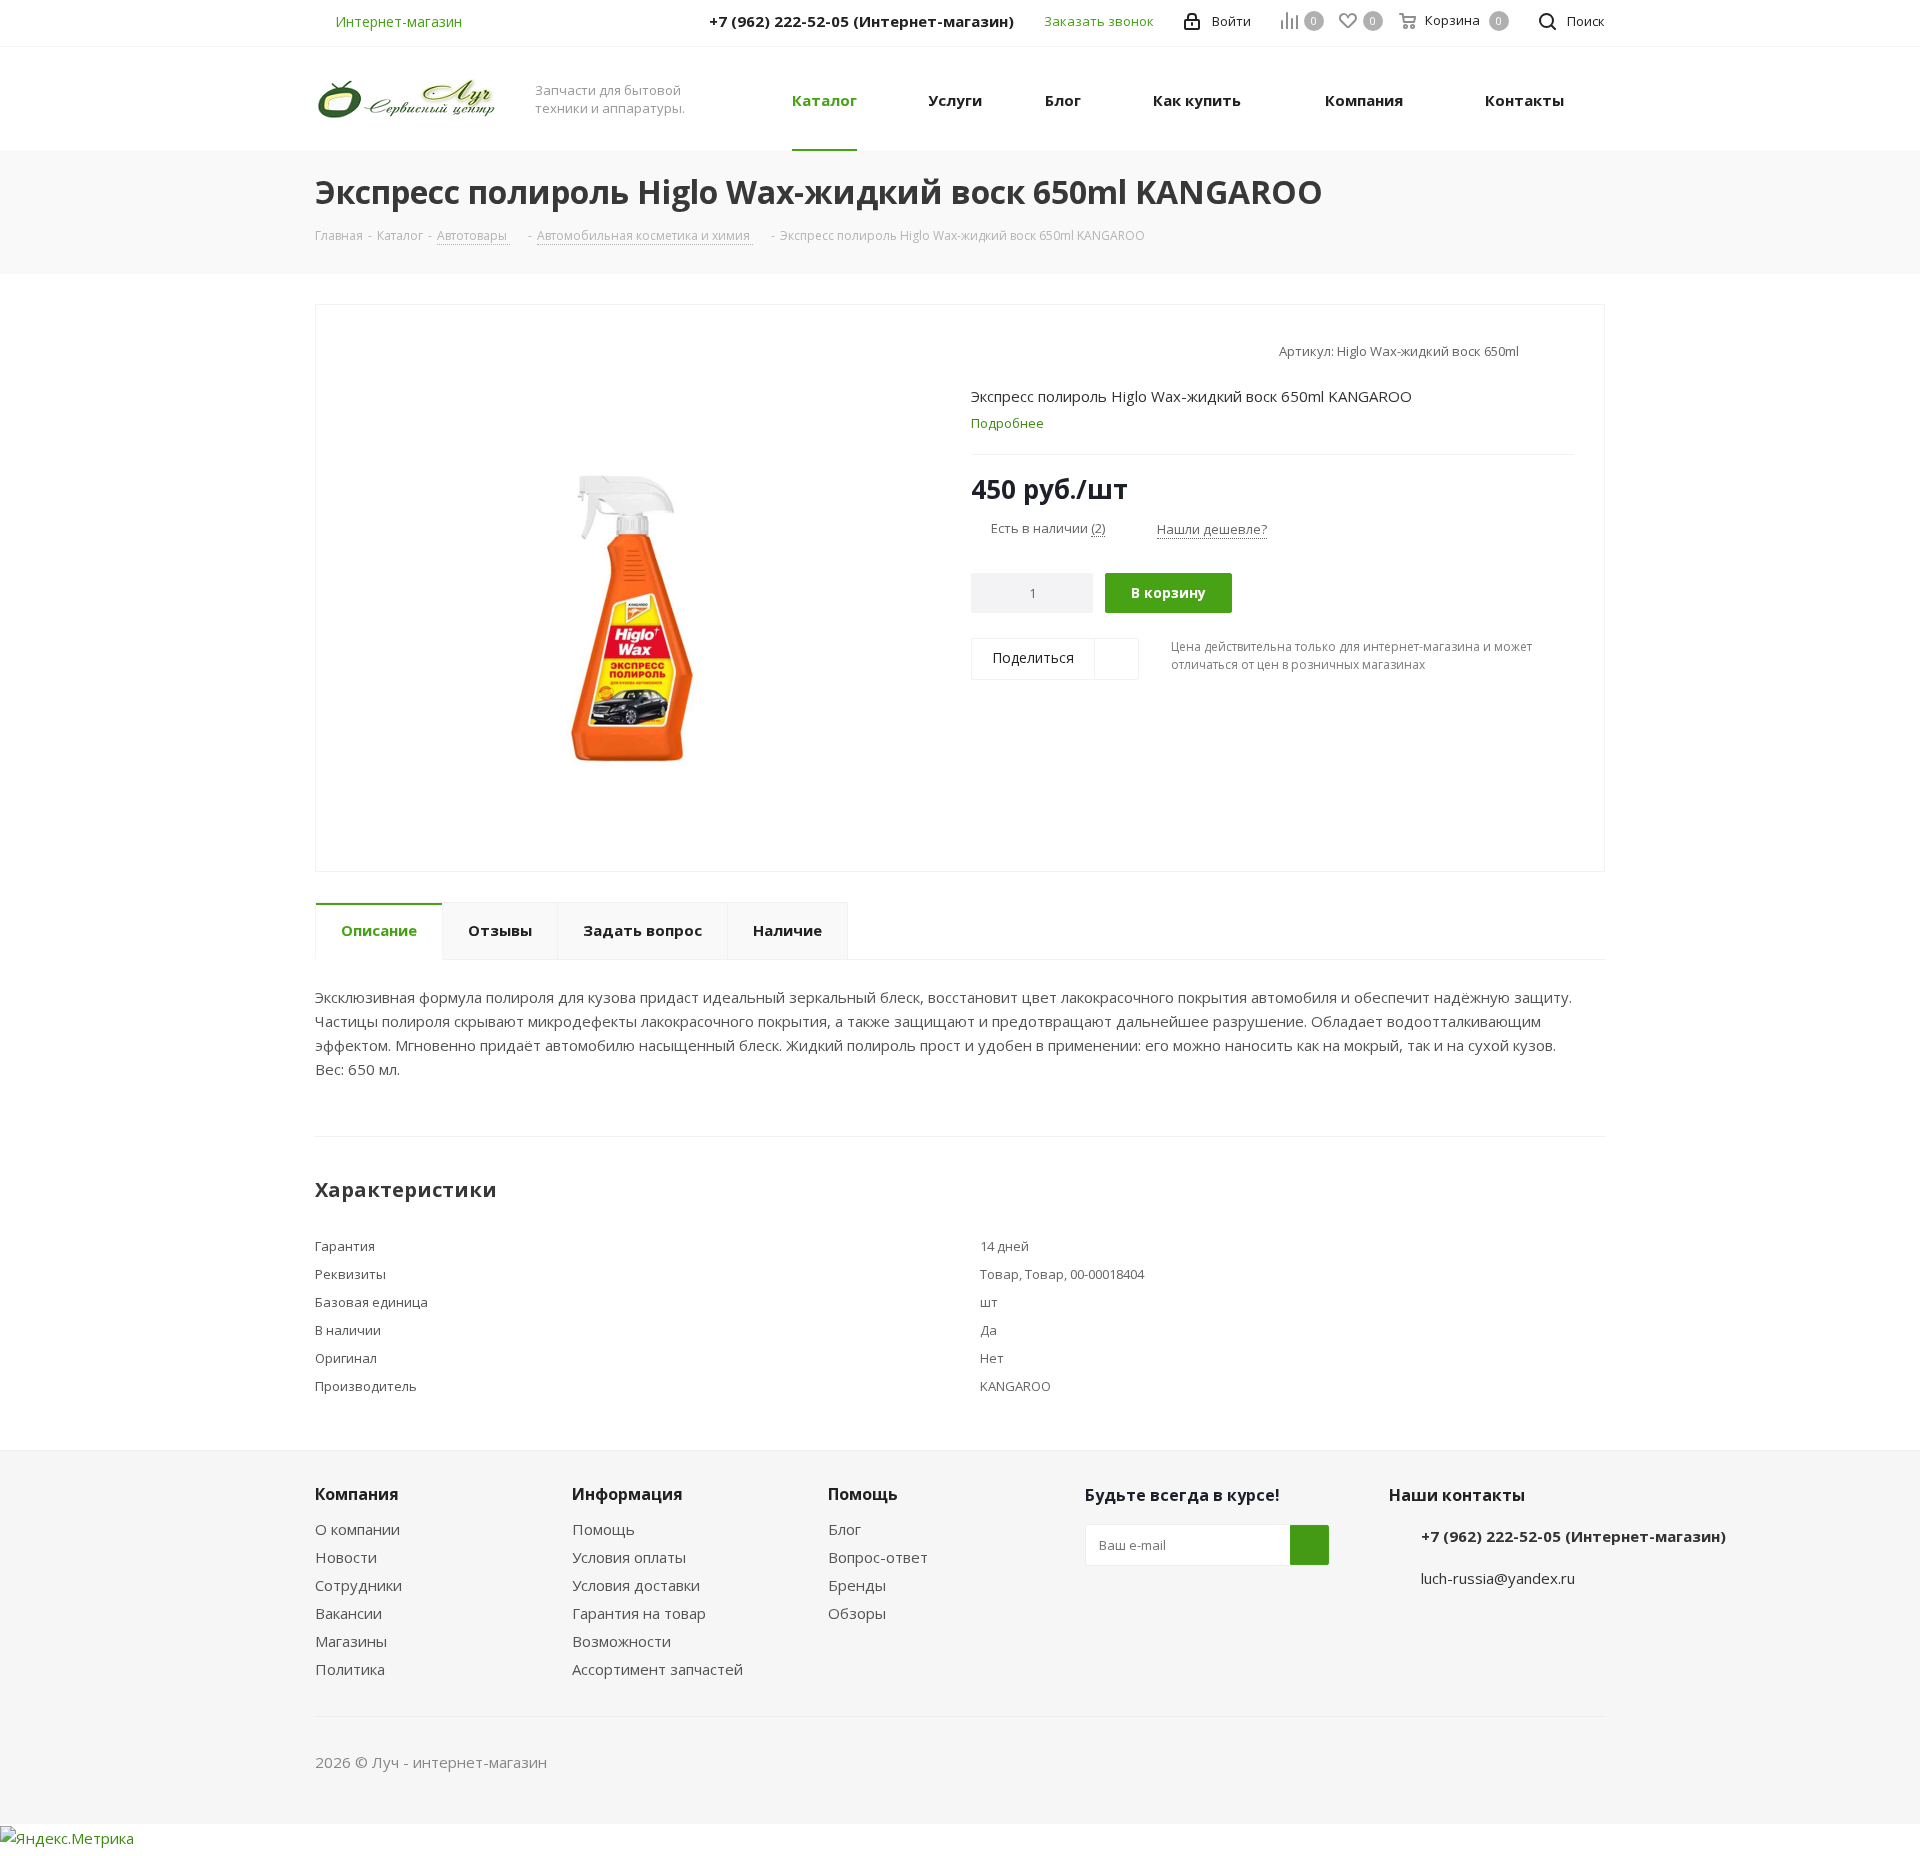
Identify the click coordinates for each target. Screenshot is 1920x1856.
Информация (627, 1494)
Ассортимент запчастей (657, 1669)
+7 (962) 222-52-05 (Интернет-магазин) (1573, 1536)
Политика (350, 1669)
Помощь (603, 1529)
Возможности (621, 1641)
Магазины (351, 1641)
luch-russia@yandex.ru (1498, 1578)
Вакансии (348, 1613)
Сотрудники (358, 1585)
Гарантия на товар (639, 1613)
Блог (844, 1529)
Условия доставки (636, 1585)
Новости (346, 1557)
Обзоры (857, 1613)
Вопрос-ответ (878, 1557)
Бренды (857, 1585)
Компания (357, 1494)
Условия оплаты (629, 1557)
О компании (357, 1529)
